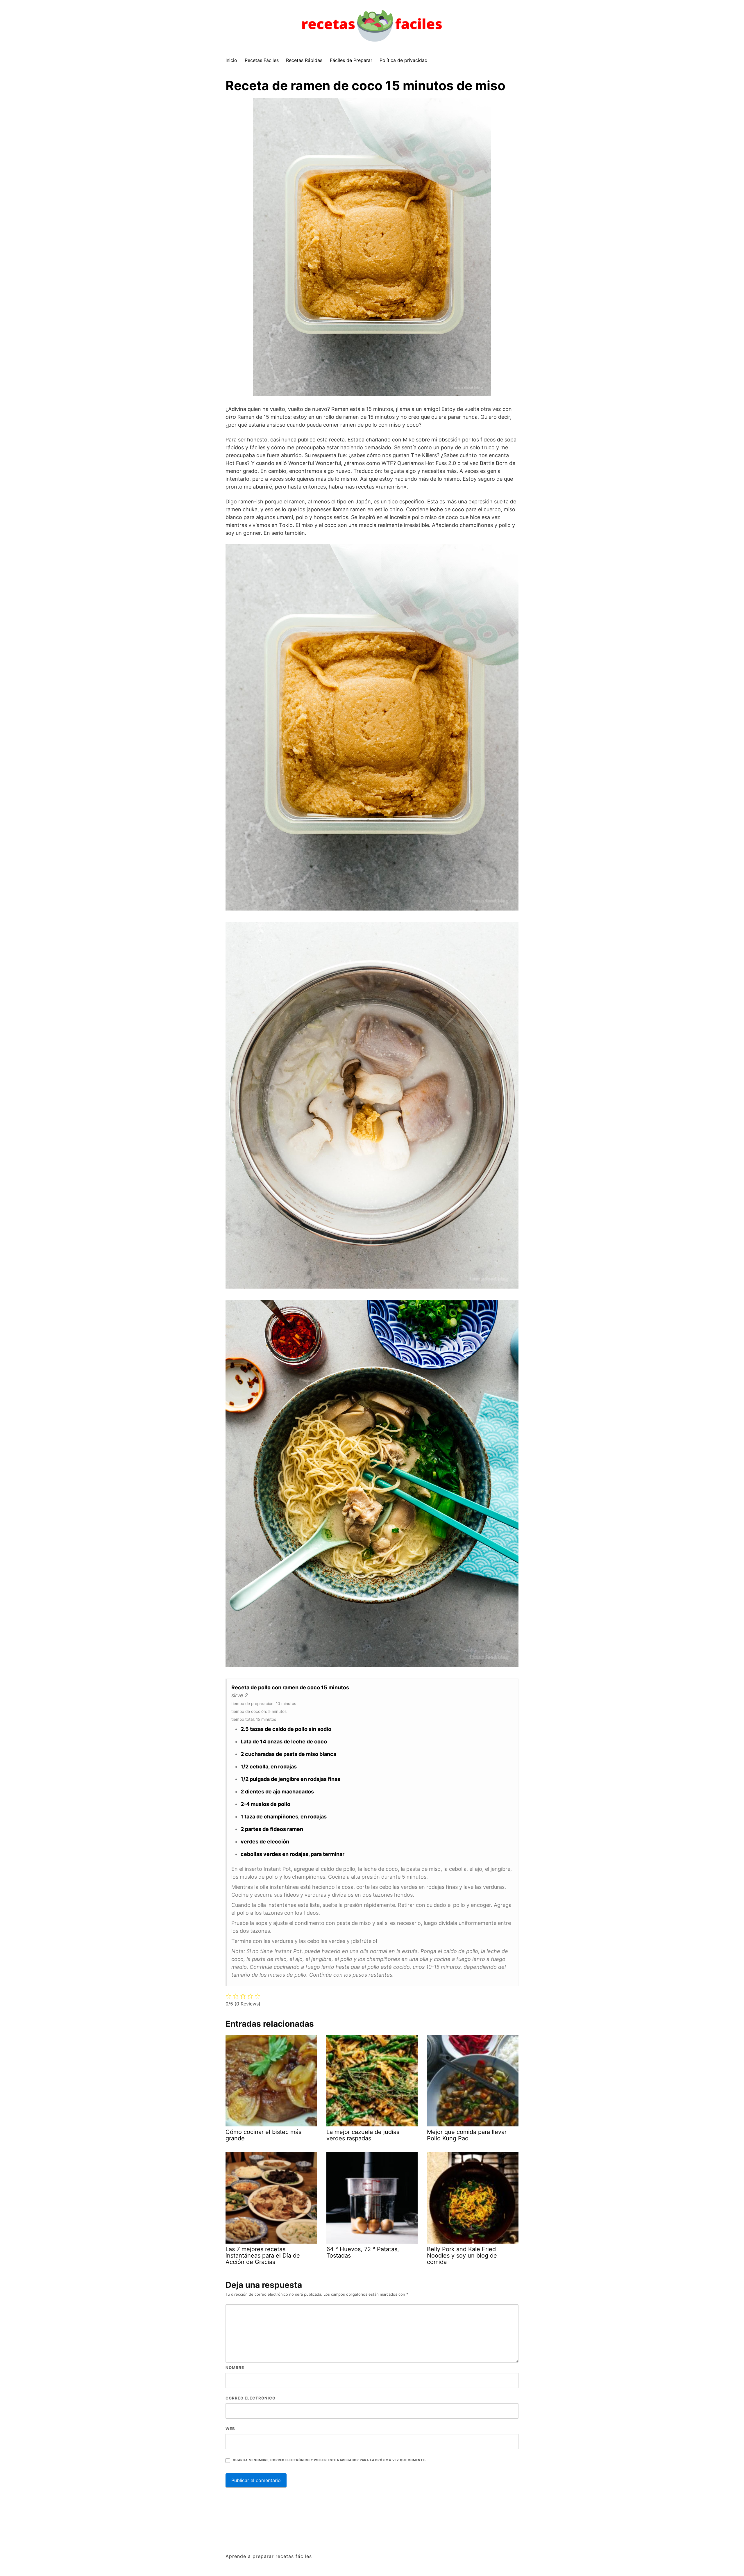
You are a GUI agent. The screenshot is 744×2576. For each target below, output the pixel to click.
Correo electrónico (251, 2398)
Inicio (231, 60)
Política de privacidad (404, 60)
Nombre (235, 2367)
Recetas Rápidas (304, 60)
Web (230, 2429)
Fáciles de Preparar (351, 60)
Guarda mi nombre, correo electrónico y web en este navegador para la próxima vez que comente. (329, 2460)
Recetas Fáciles (262, 60)
